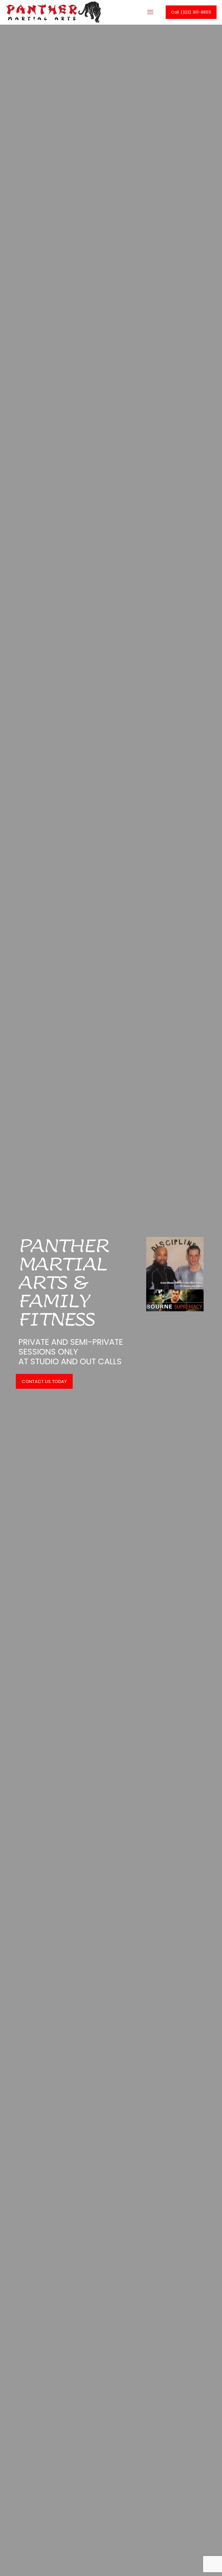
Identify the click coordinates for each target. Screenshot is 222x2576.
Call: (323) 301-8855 (191, 12)
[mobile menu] (150, 12)
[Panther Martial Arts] (53, 12)
